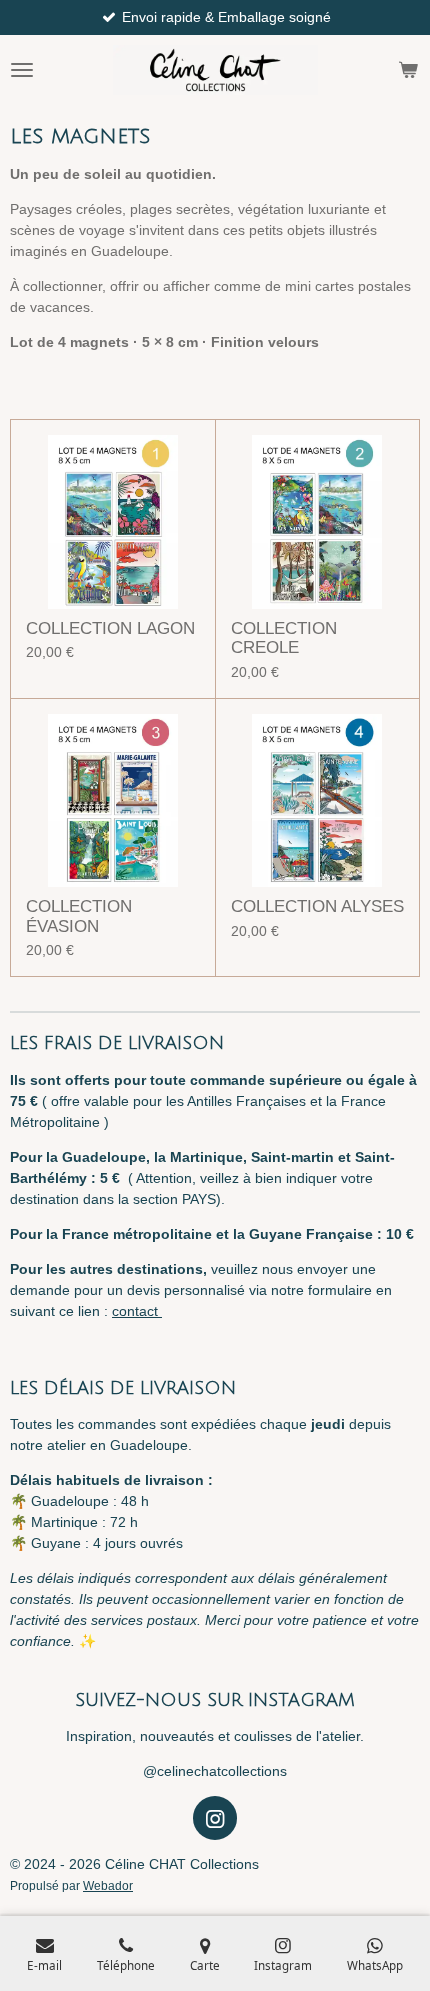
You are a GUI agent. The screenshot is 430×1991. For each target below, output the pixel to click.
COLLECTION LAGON (110, 628)
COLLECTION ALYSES (317, 906)
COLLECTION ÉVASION (79, 916)
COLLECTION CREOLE (284, 638)
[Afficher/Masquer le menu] (22, 70)
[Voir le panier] (408, 70)
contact (137, 1311)
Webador (108, 1885)
